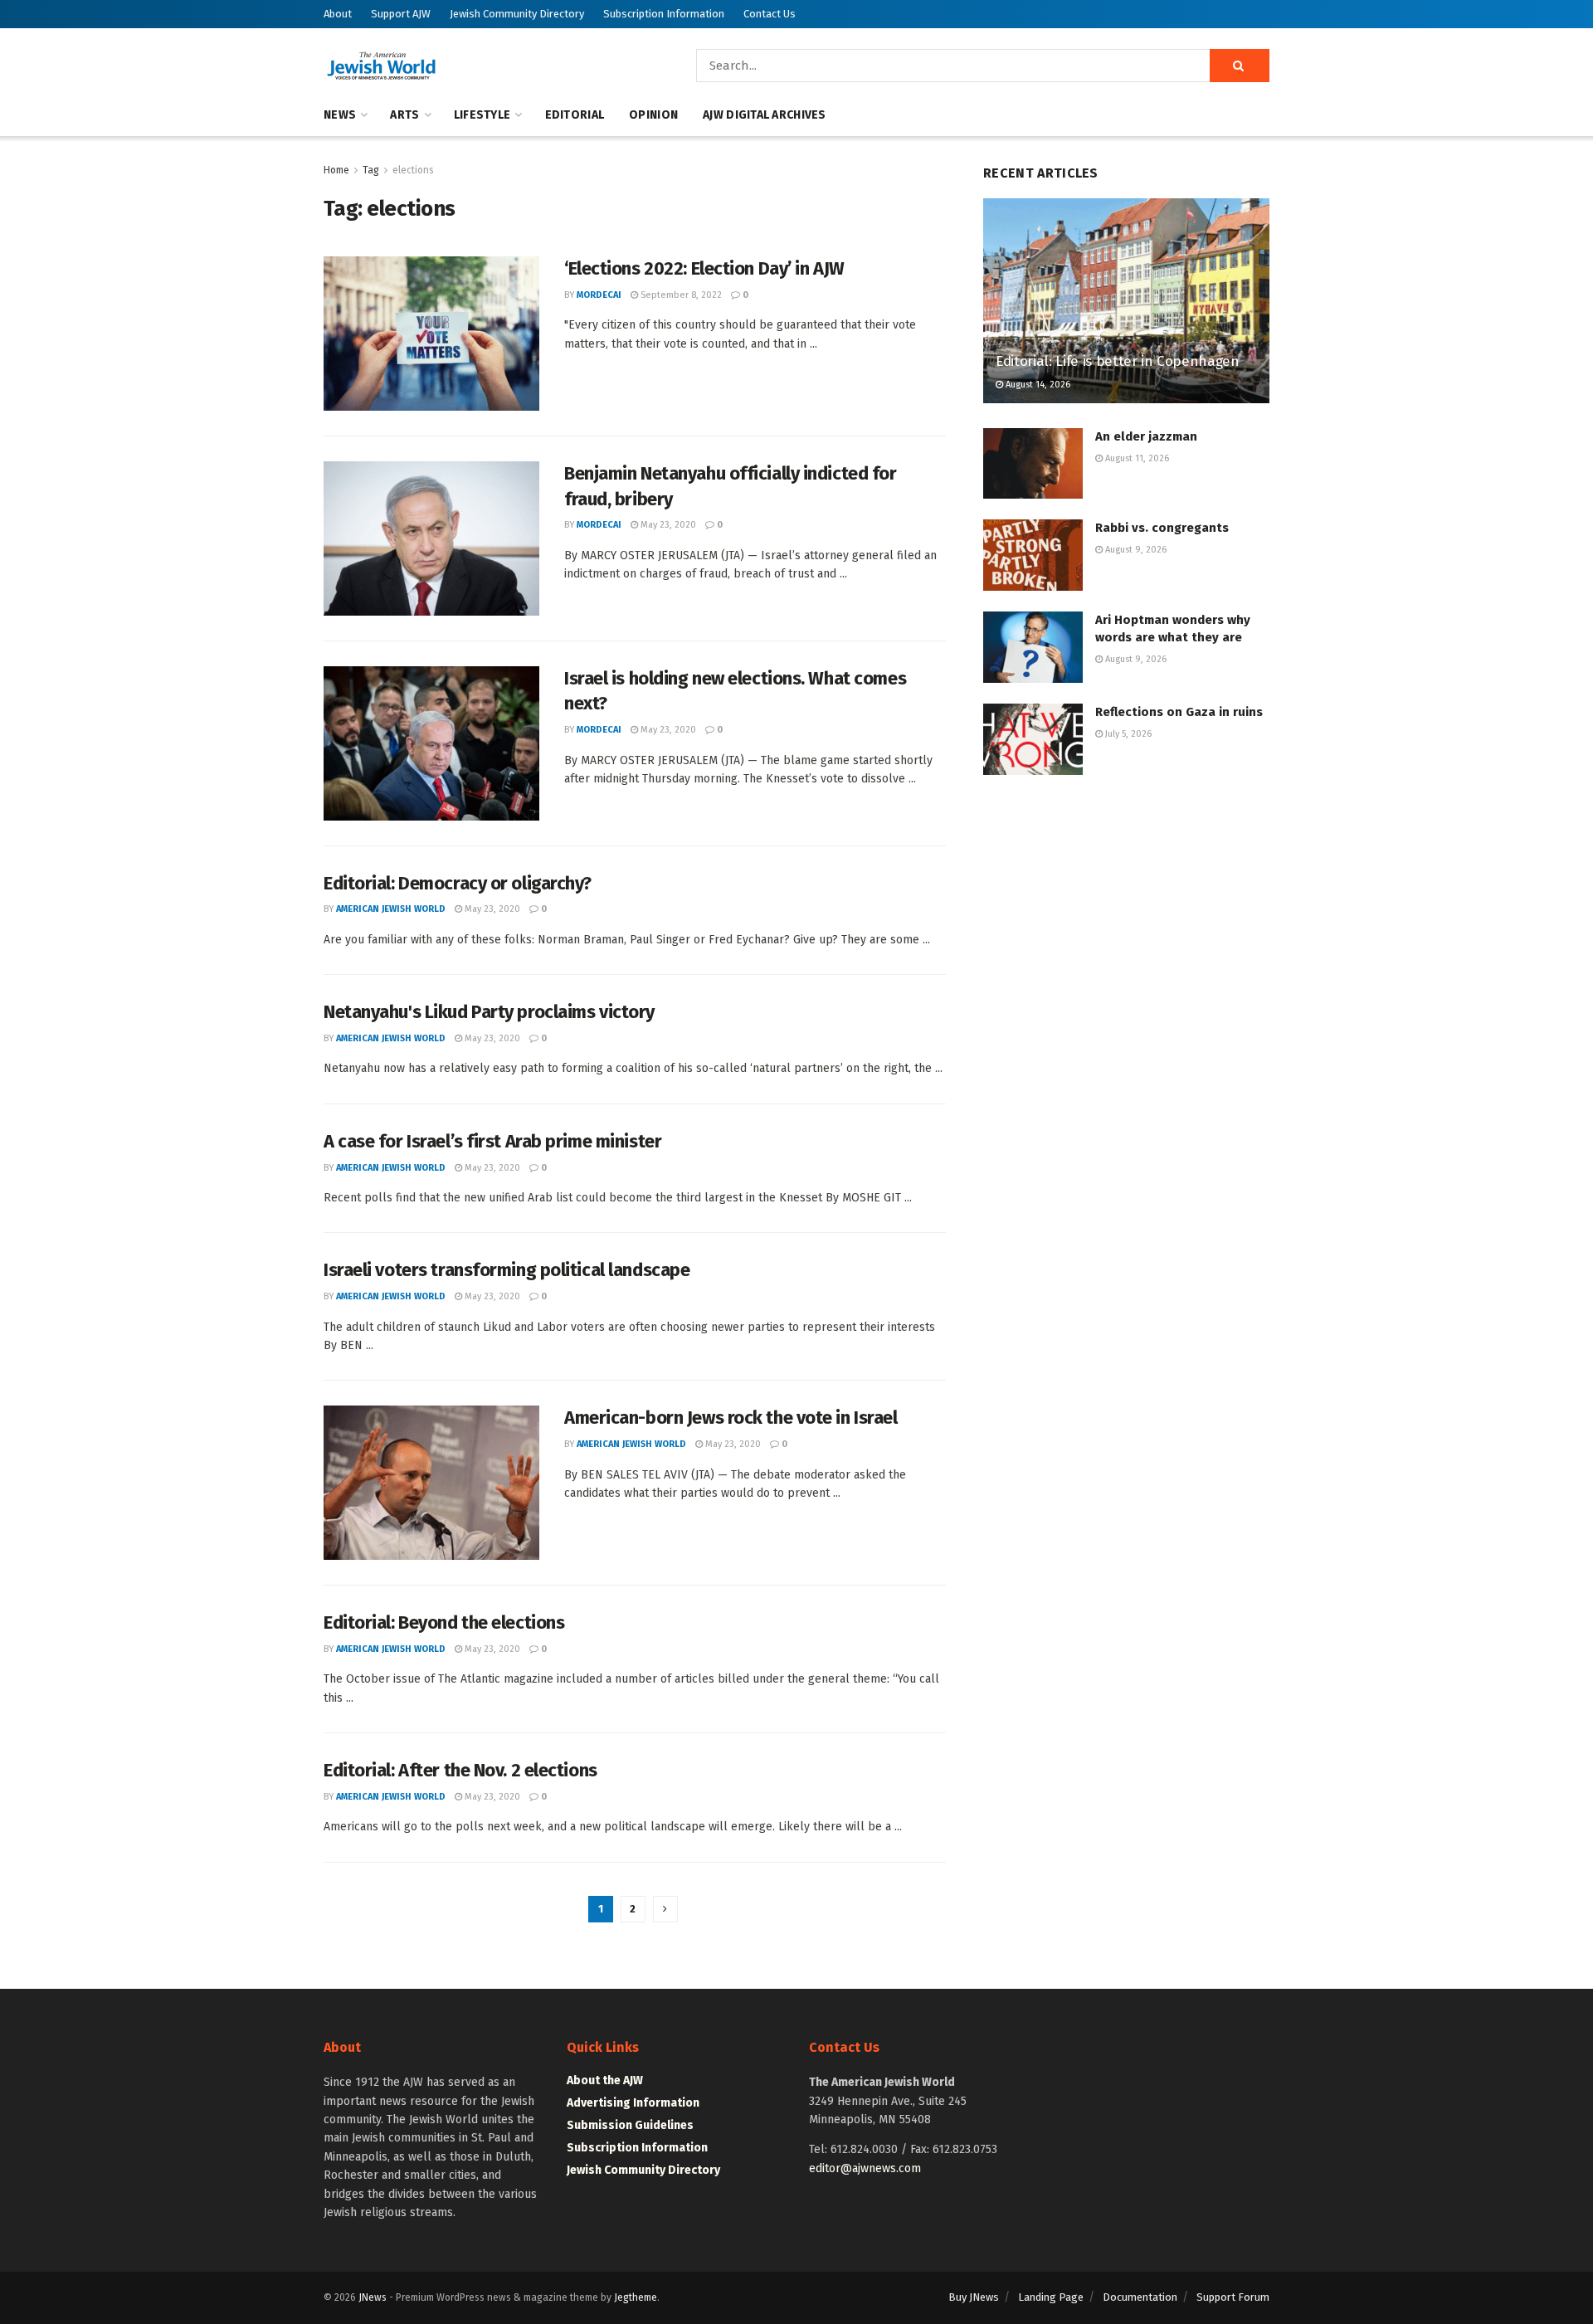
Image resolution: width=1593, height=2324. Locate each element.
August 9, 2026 (1135, 550)
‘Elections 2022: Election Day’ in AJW (704, 268)
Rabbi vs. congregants (1162, 528)
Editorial (575, 115)
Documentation (1140, 2297)
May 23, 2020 (667, 525)
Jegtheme (636, 2297)
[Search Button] (1240, 66)
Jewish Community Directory (517, 14)
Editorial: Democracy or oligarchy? (458, 883)
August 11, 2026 (1136, 458)
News (340, 115)
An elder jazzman (1146, 436)
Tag (371, 170)
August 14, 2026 (1037, 385)
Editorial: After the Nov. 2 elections (460, 1770)
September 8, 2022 (680, 295)
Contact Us (770, 14)
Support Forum (1233, 2297)
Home (336, 170)
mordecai (599, 295)
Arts (404, 115)
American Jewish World (391, 909)
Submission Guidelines (630, 2125)
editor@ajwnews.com (865, 2168)
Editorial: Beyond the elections (444, 1622)
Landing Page (1051, 2297)
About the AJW (605, 2080)
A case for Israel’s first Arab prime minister (492, 1141)
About (338, 14)
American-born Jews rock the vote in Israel (731, 1418)
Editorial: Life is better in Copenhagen (1118, 361)
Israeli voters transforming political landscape (507, 1270)
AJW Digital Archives (765, 115)
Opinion (653, 115)
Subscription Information (664, 14)
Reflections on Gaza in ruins (1179, 712)
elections (413, 170)
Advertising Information (633, 2103)
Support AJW (401, 14)
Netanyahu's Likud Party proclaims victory (489, 1012)
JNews (373, 2297)
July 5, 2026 (1127, 734)
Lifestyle (482, 115)
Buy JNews (974, 2297)
